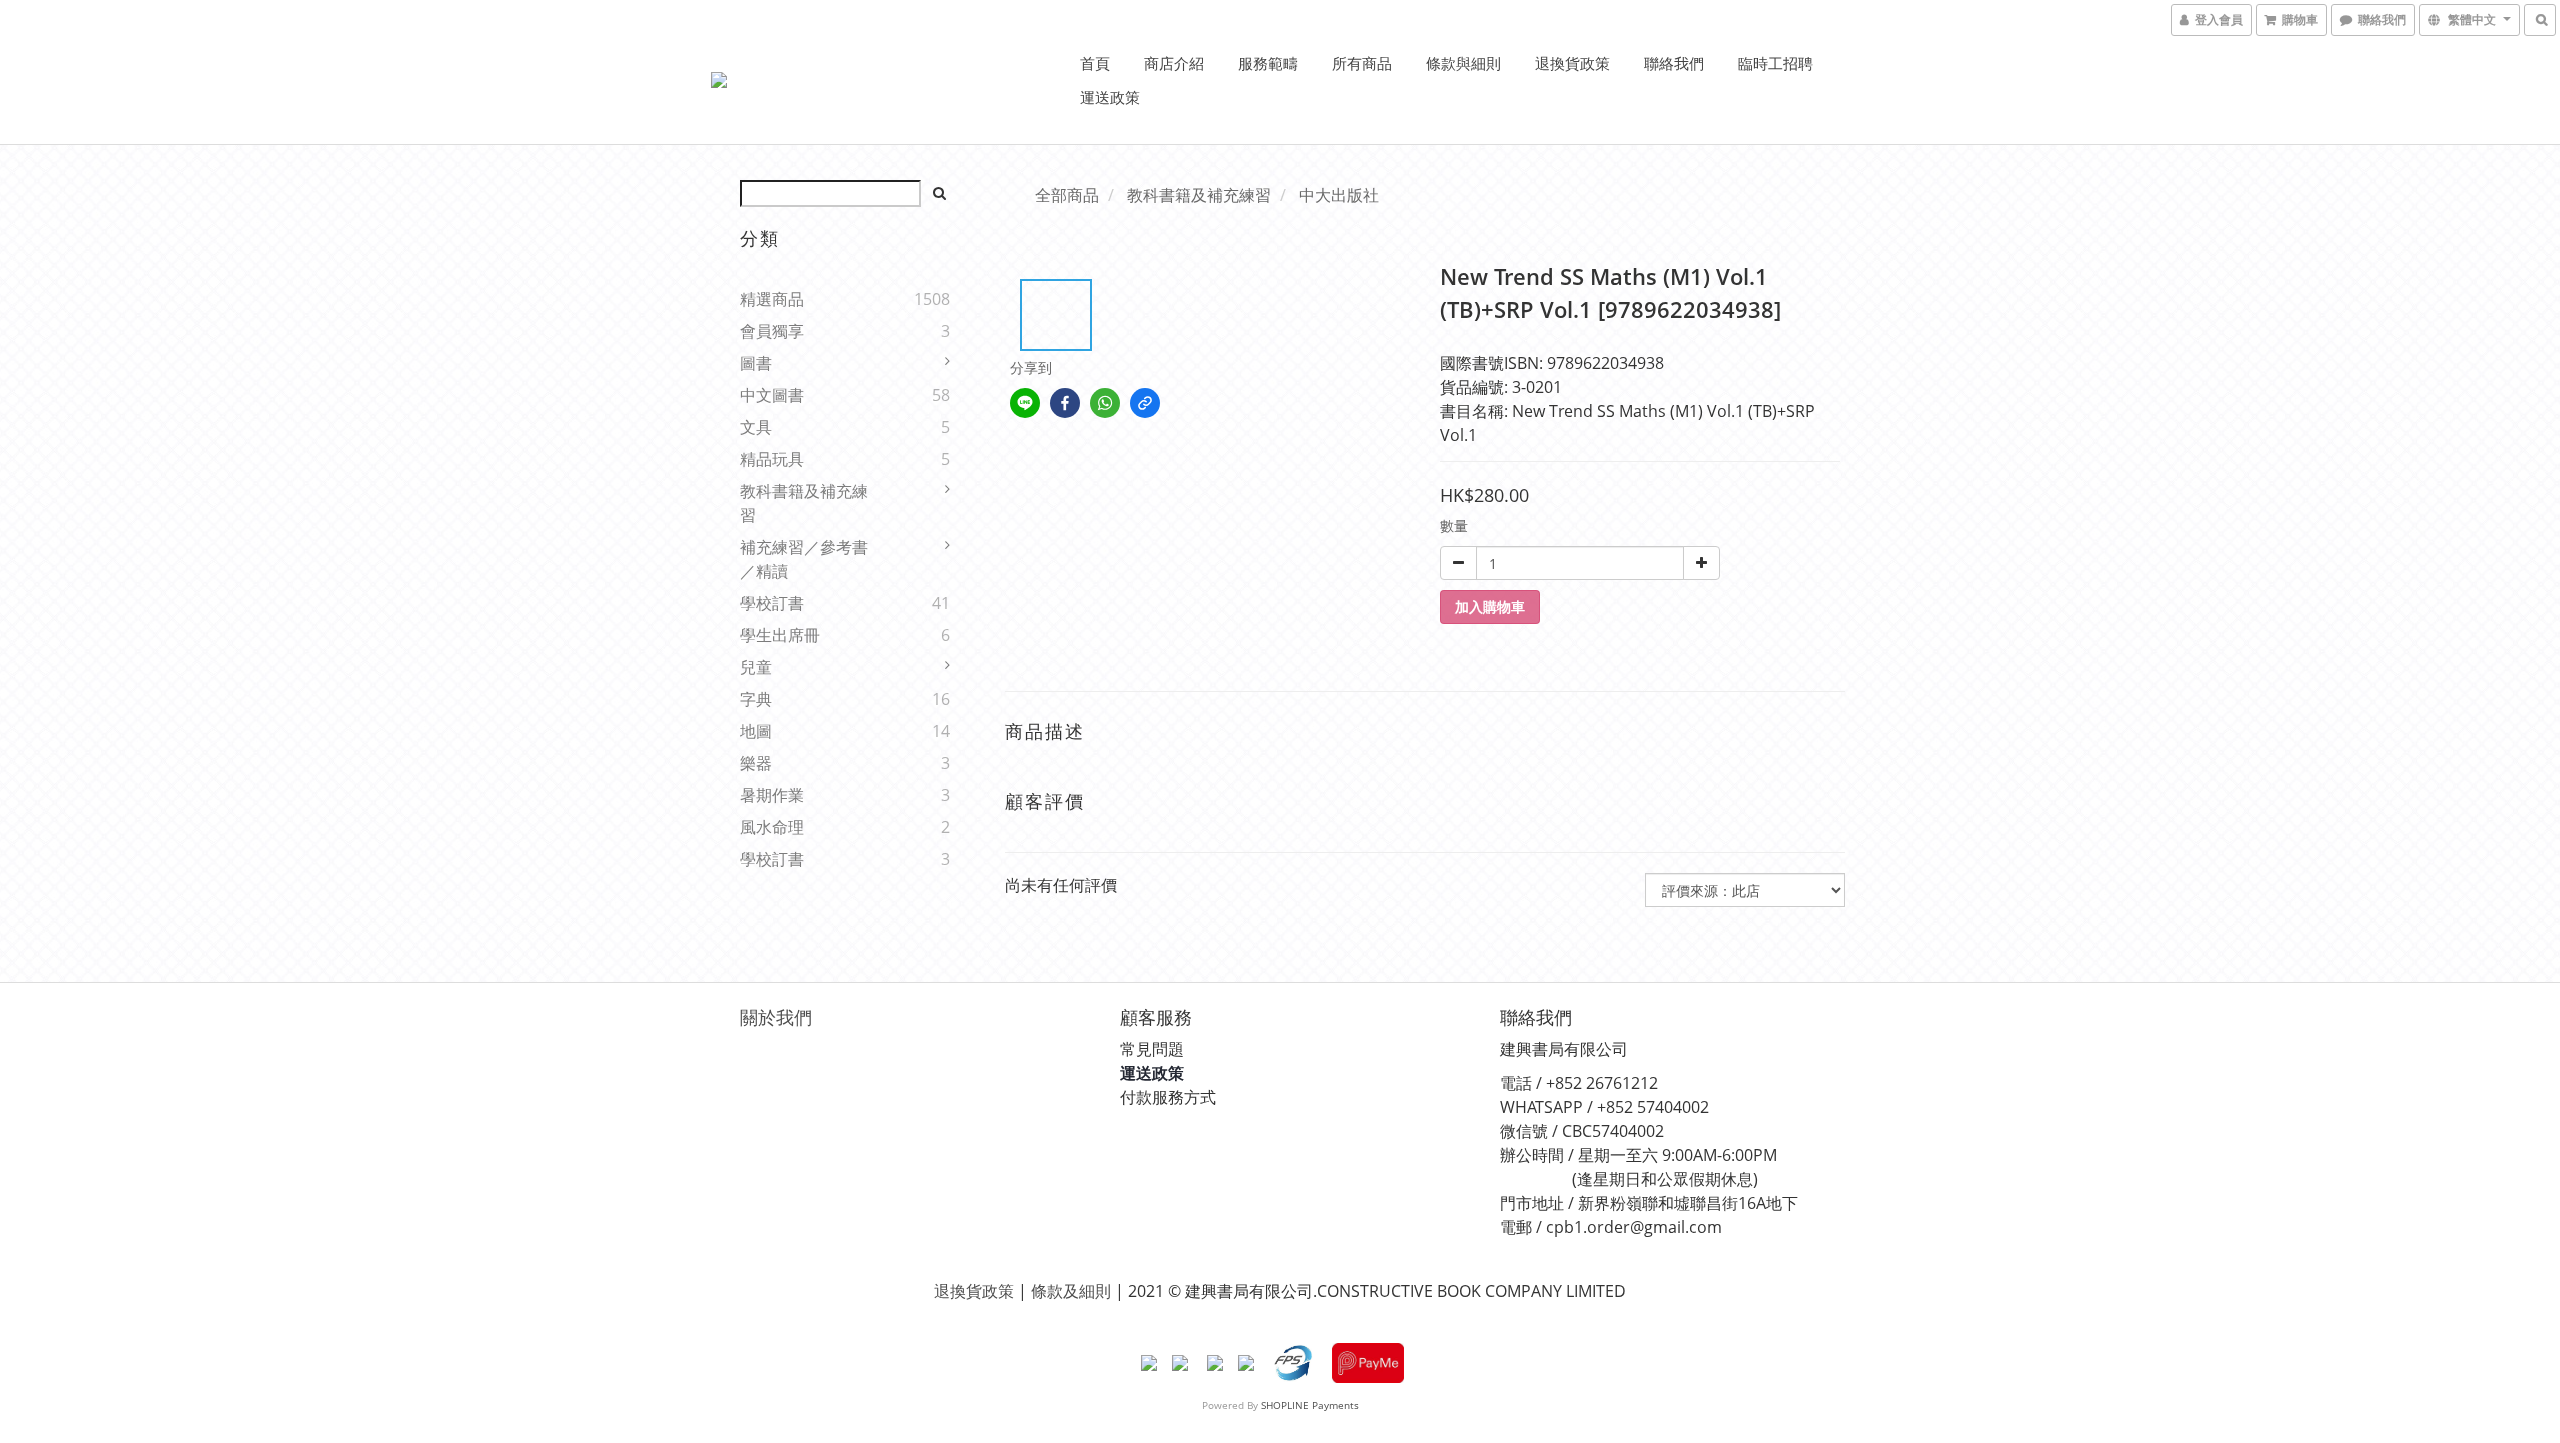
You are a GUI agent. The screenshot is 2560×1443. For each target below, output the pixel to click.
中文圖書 (772, 395)
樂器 (756, 763)
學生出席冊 (780, 635)
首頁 (1095, 63)
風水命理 (772, 827)
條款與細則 (1463, 63)
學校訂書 (772, 603)
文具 (756, 427)
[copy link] (1145, 403)
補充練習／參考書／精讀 (804, 559)
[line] (1025, 403)
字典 (756, 699)
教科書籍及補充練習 (804, 503)
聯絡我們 (1674, 63)
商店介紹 (1174, 63)
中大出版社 (1339, 195)
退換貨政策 (1572, 63)
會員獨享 (772, 331)
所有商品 (1362, 63)
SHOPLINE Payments (1310, 1405)
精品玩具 (772, 459)
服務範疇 (1268, 63)
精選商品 (772, 299)
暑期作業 (772, 795)
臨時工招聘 (1775, 63)
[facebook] (1065, 403)
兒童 (756, 667)
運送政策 (1110, 97)
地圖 (756, 731)
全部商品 (1067, 195)
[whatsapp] (1105, 403)
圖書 (756, 363)
